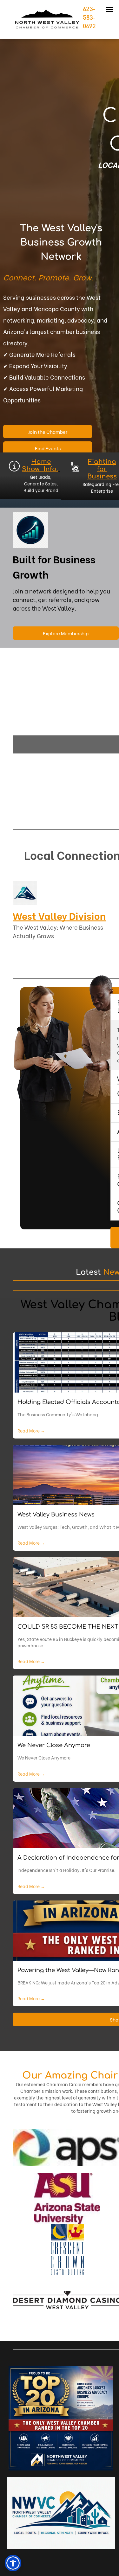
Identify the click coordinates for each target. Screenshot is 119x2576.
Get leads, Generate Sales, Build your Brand (41, 483)
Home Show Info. (40, 465)
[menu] (109, 10)
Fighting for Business (102, 469)
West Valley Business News (56, 1515)
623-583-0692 (89, 18)
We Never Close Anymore (54, 1745)
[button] (13, 2563)
